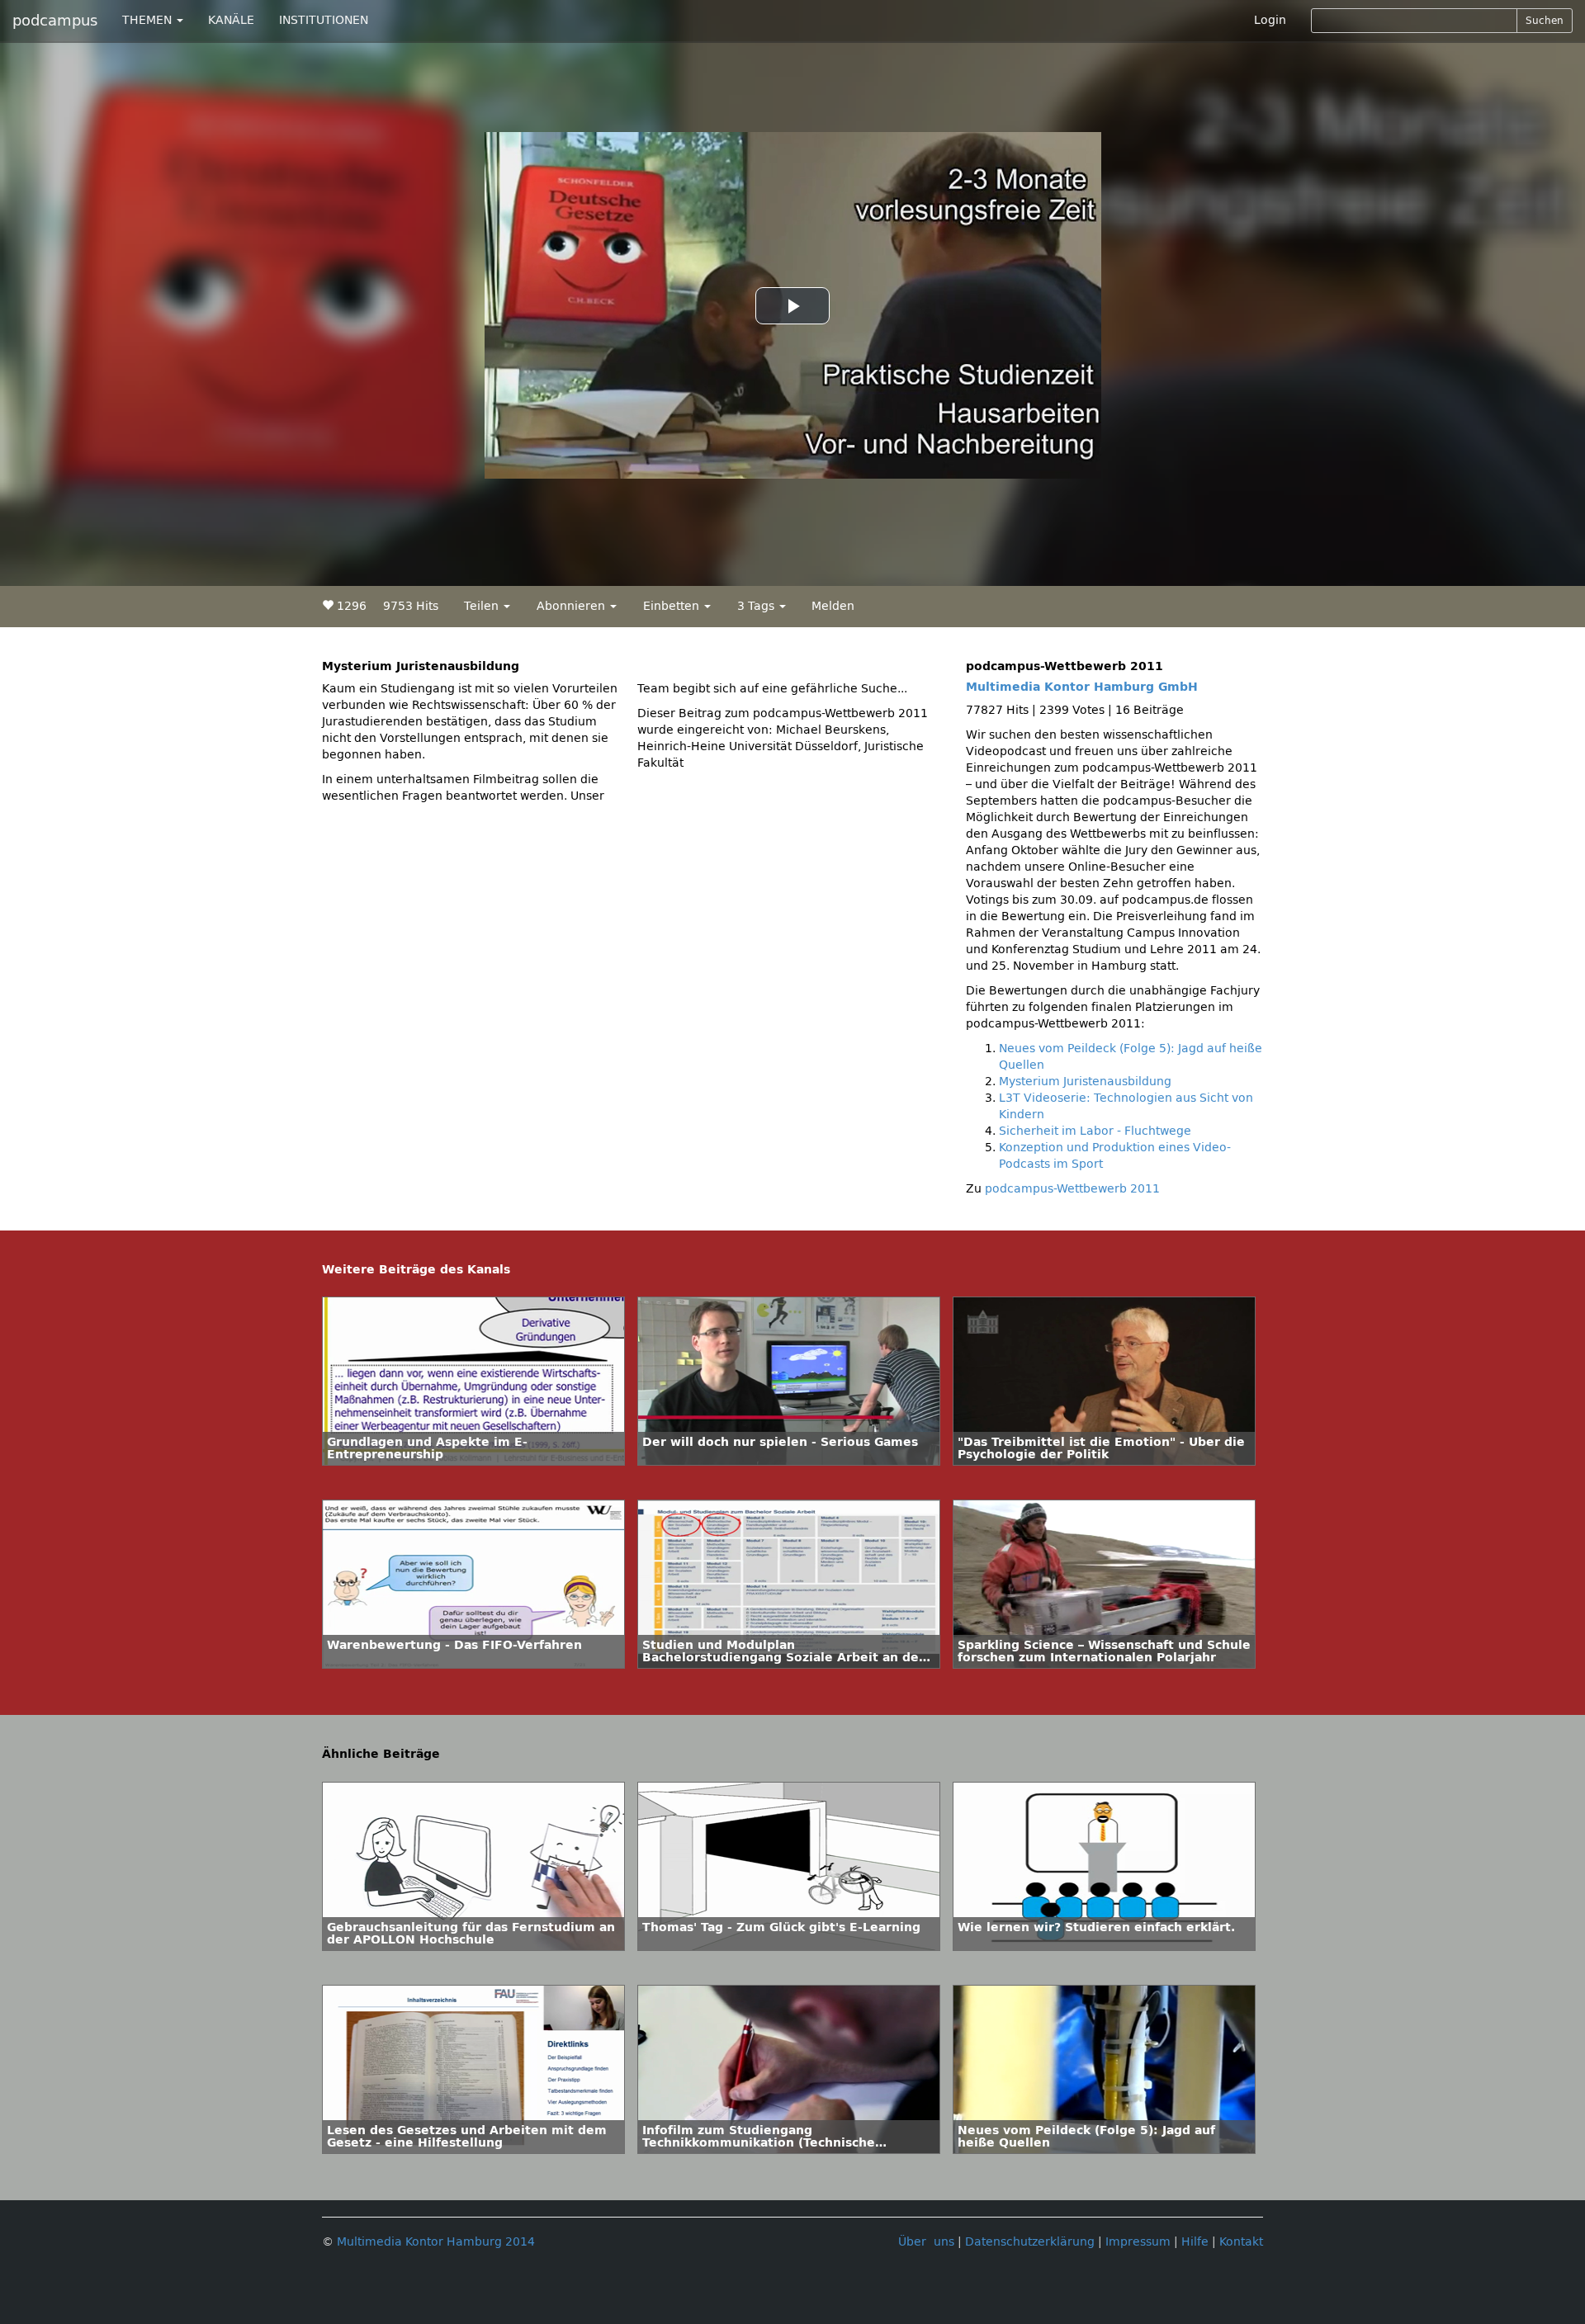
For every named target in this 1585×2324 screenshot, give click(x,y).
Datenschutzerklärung (1030, 2242)
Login (1270, 20)
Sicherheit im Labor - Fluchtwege (1095, 1131)
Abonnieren (572, 606)
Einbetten (673, 606)
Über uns (926, 2242)
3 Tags (757, 606)
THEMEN (149, 20)
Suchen (1545, 21)
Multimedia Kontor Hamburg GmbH (1082, 687)
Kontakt (1241, 2242)
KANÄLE (231, 20)
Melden (833, 606)
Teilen (483, 606)
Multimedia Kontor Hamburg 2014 (436, 2242)
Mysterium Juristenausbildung (1085, 1082)
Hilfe (1195, 2242)
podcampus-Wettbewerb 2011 (1072, 1189)
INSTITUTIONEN (324, 20)
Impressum (1138, 2242)
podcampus (55, 21)
